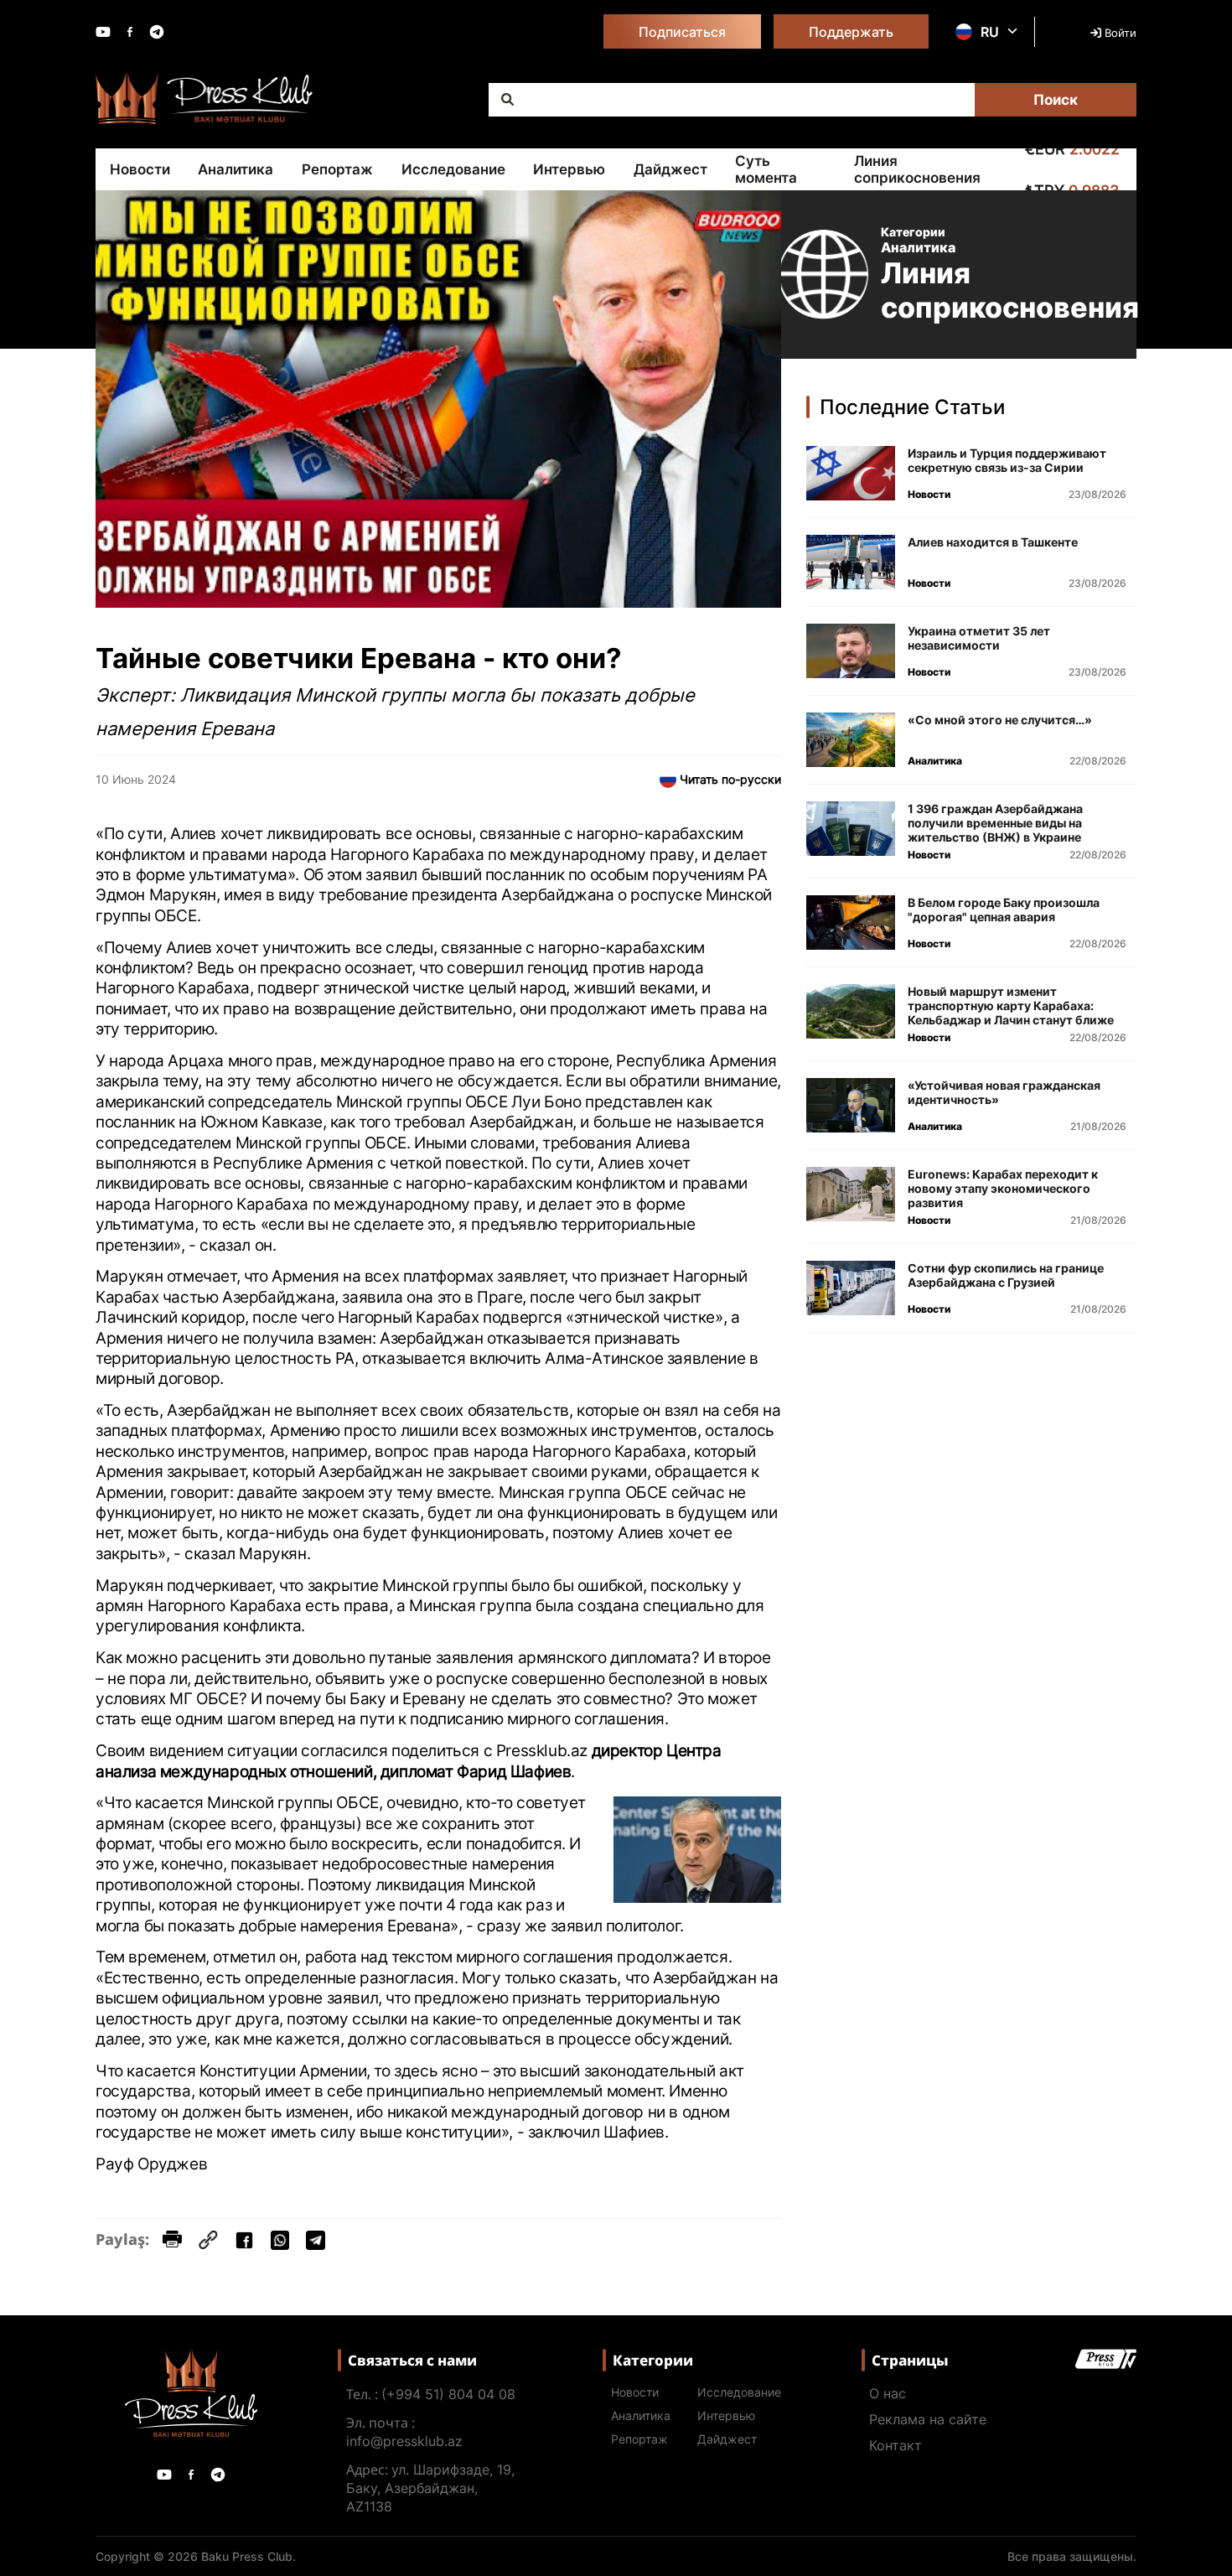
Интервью (569, 169)
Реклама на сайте (928, 2419)
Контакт (896, 2445)
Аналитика (236, 169)
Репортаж (337, 169)
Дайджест (670, 169)
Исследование (453, 169)
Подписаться (682, 32)
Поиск (1056, 100)
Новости (140, 169)
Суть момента (766, 169)
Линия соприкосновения (917, 169)
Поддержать (851, 32)
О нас (888, 2393)
